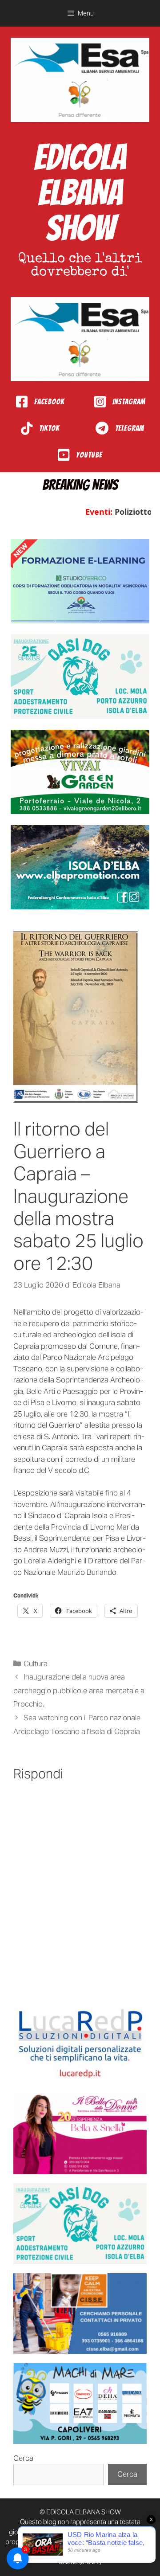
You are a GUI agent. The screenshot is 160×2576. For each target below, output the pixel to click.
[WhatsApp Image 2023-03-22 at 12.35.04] (80, 2044)
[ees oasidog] (80, 2224)
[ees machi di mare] (80, 2403)
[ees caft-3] (80, 581)
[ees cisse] (80, 2314)
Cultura (36, 1664)
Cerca (23, 2458)
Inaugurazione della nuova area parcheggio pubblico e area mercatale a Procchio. (79, 1690)
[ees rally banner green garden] (80, 772)
